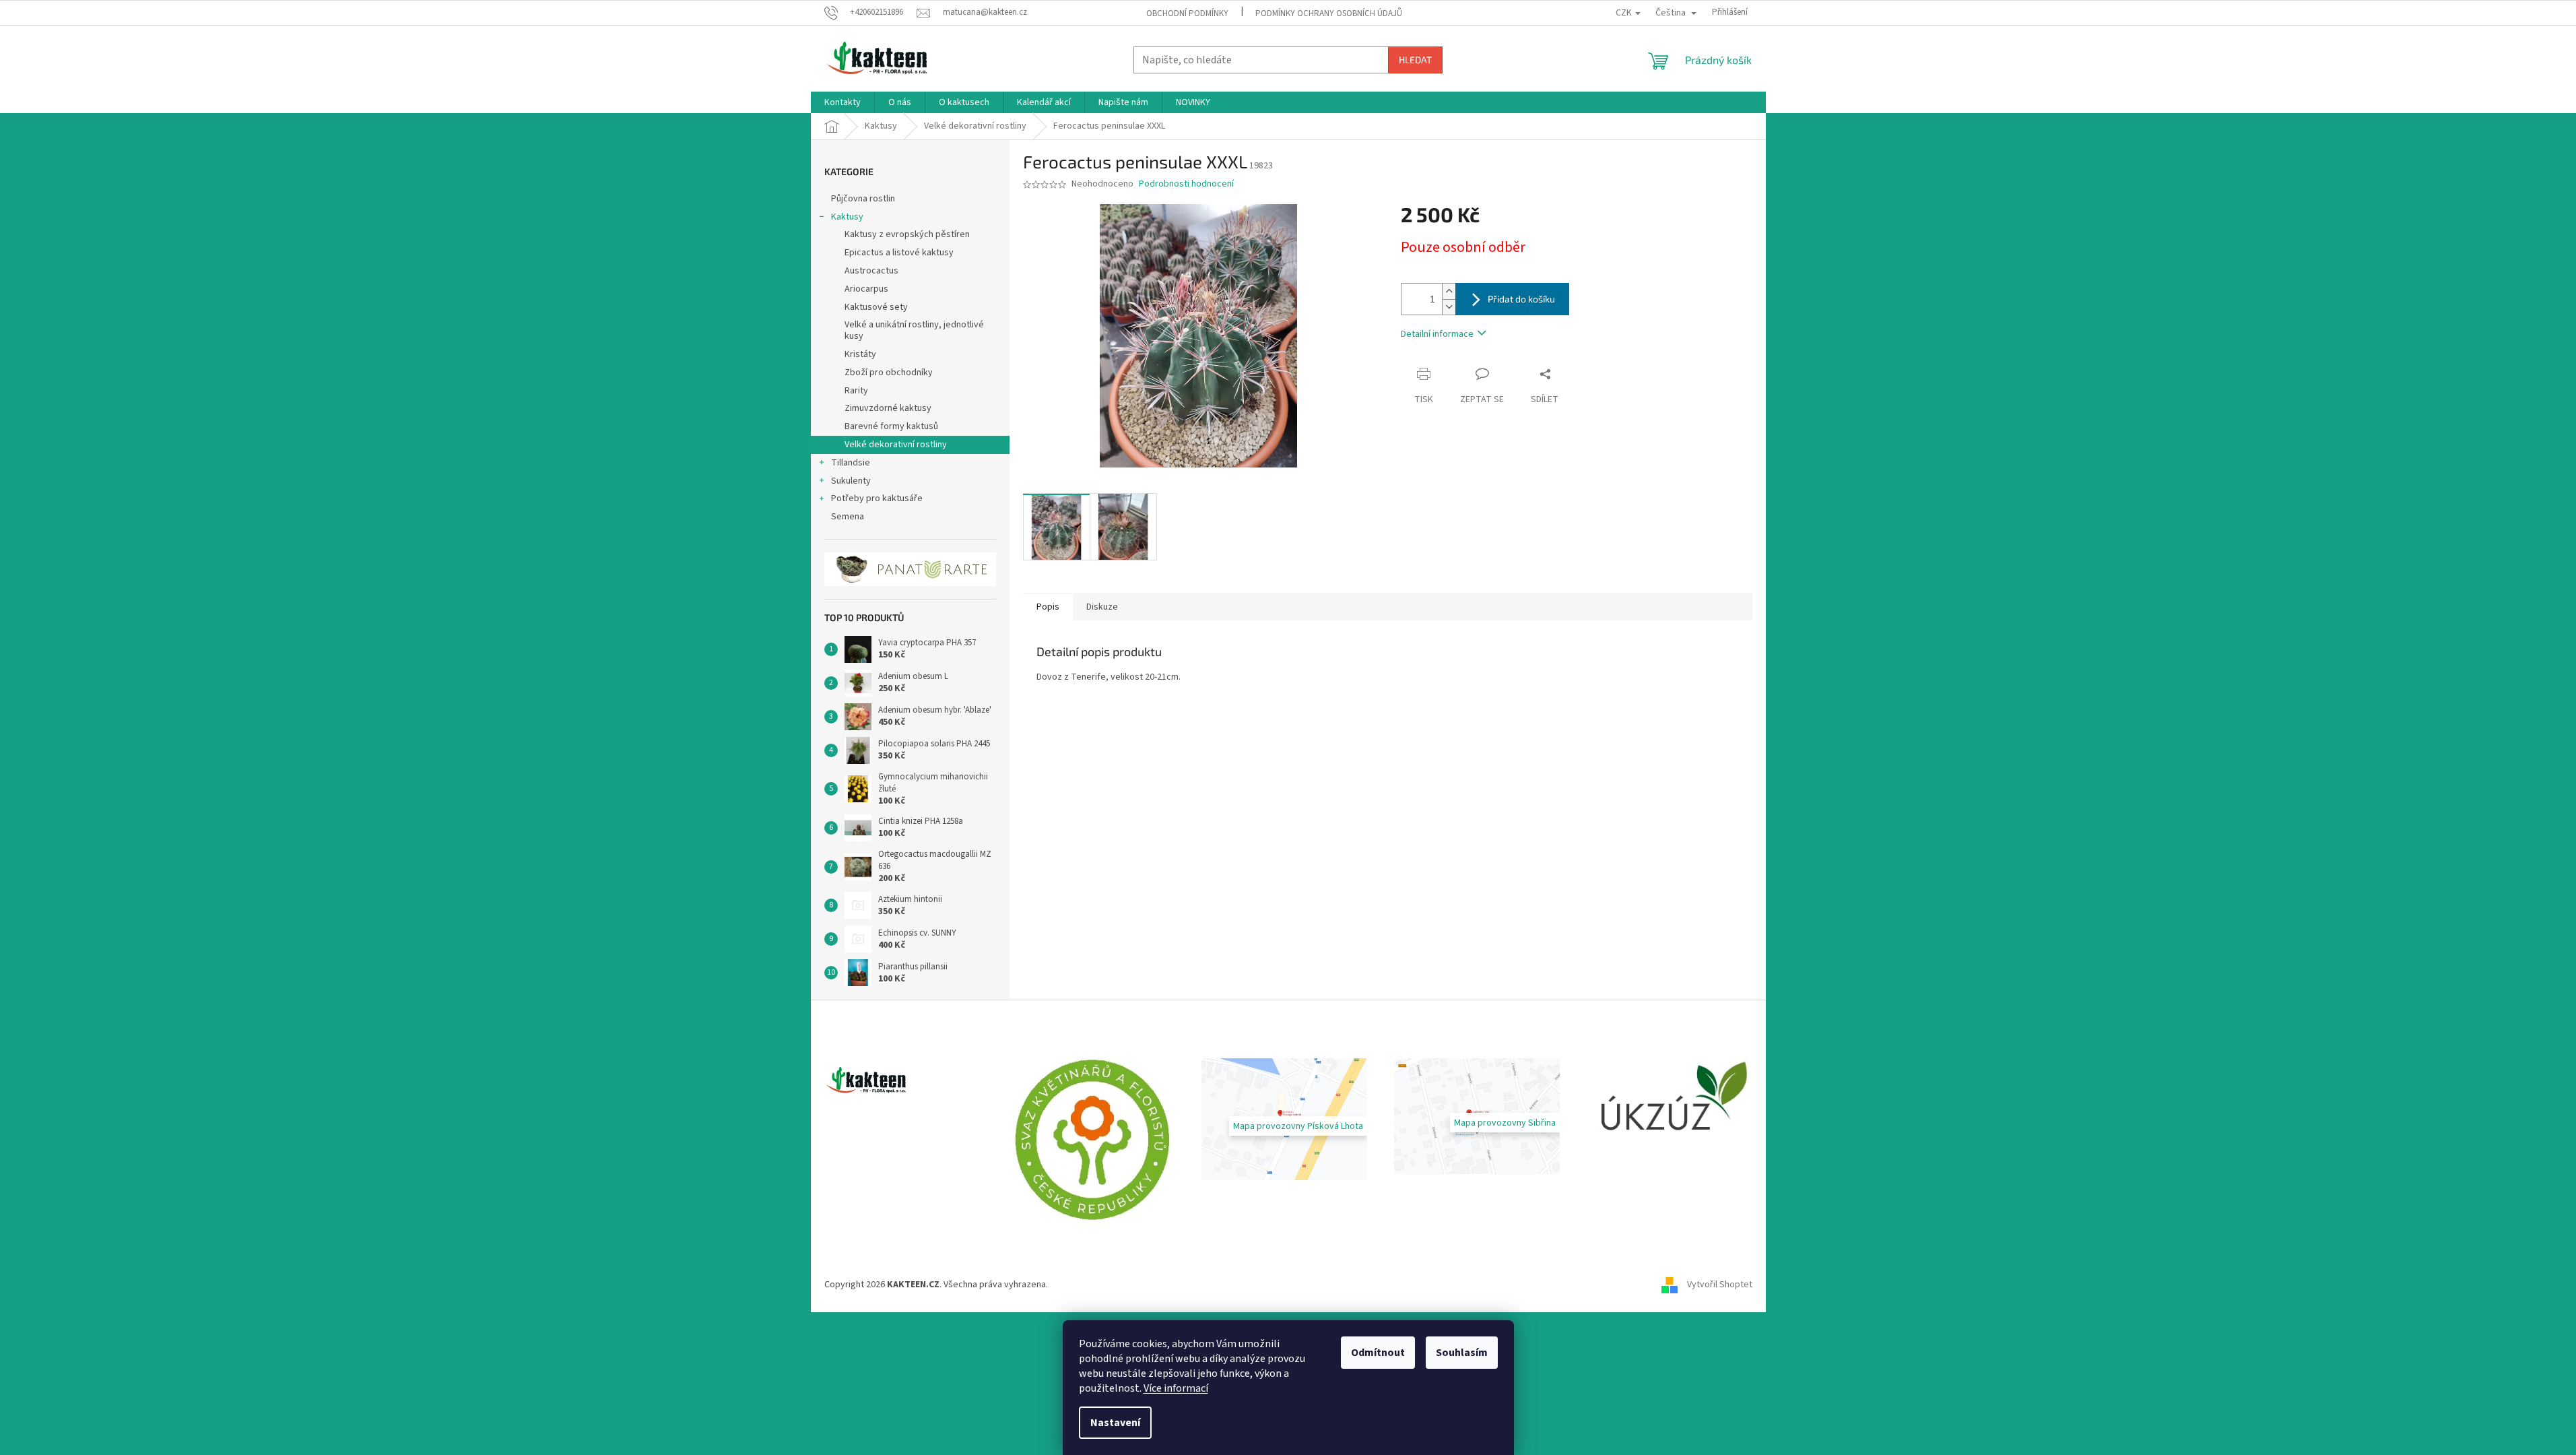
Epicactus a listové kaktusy (899, 253)
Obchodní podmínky (1187, 13)
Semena (848, 517)
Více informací (1176, 1388)
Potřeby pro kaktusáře (877, 498)
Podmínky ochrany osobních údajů (1329, 13)
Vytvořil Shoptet (1720, 1285)
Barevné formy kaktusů (891, 426)
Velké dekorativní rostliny (896, 445)
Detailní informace (1437, 334)
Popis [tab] (1048, 607)
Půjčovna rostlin (863, 199)
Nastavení (1115, 1423)
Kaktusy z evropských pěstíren (907, 234)
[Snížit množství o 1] (1449, 307)
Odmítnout (1378, 1353)
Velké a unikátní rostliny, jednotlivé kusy (914, 330)
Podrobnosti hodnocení (1186, 184)
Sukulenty (851, 481)
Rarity (856, 391)
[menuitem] (843, 102)
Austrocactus (871, 271)
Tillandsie (851, 463)
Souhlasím (1462, 1353)
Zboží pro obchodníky (889, 373)
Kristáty (860, 354)
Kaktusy (847, 217)
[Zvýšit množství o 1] (1449, 291)
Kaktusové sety (876, 307)
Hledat (1415, 60)
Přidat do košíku (1521, 299)
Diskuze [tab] (1102, 607)
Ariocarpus (866, 289)
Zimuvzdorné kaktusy (888, 408)
